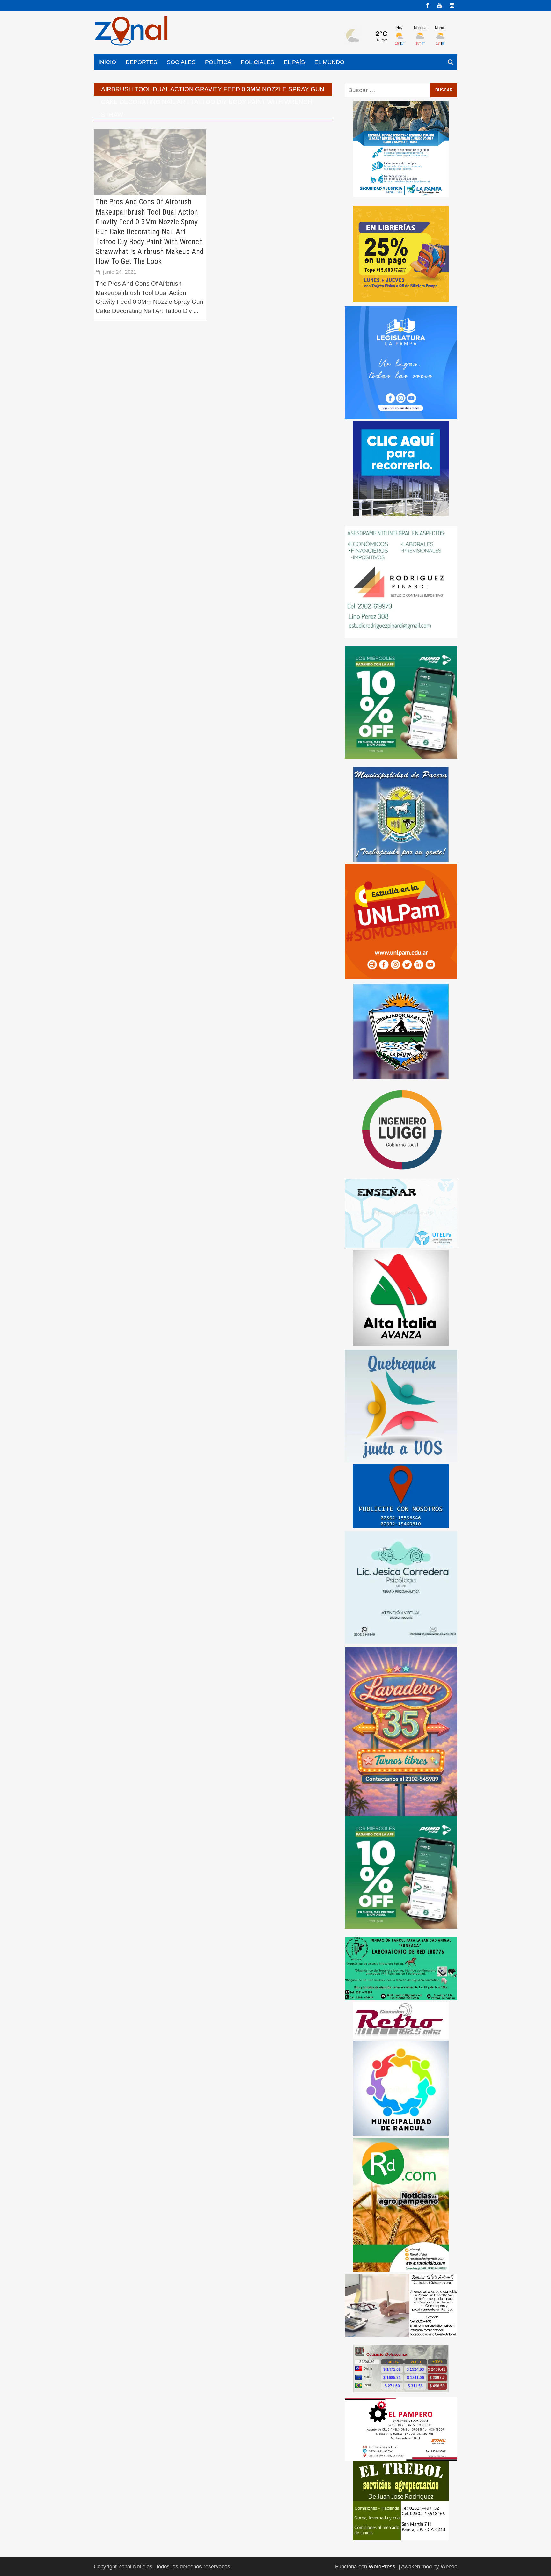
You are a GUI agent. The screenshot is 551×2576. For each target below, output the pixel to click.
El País (294, 62)
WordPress (382, 2567)
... (196, 311)
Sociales (181, 62)
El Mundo (329, 62)
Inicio (107, 62)
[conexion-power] (401, 2020)
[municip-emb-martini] (401, 1031)
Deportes (141, 62)
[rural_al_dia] (401, 2205)
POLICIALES (257, 62)
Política (218, 62)
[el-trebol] (401, 2500)
